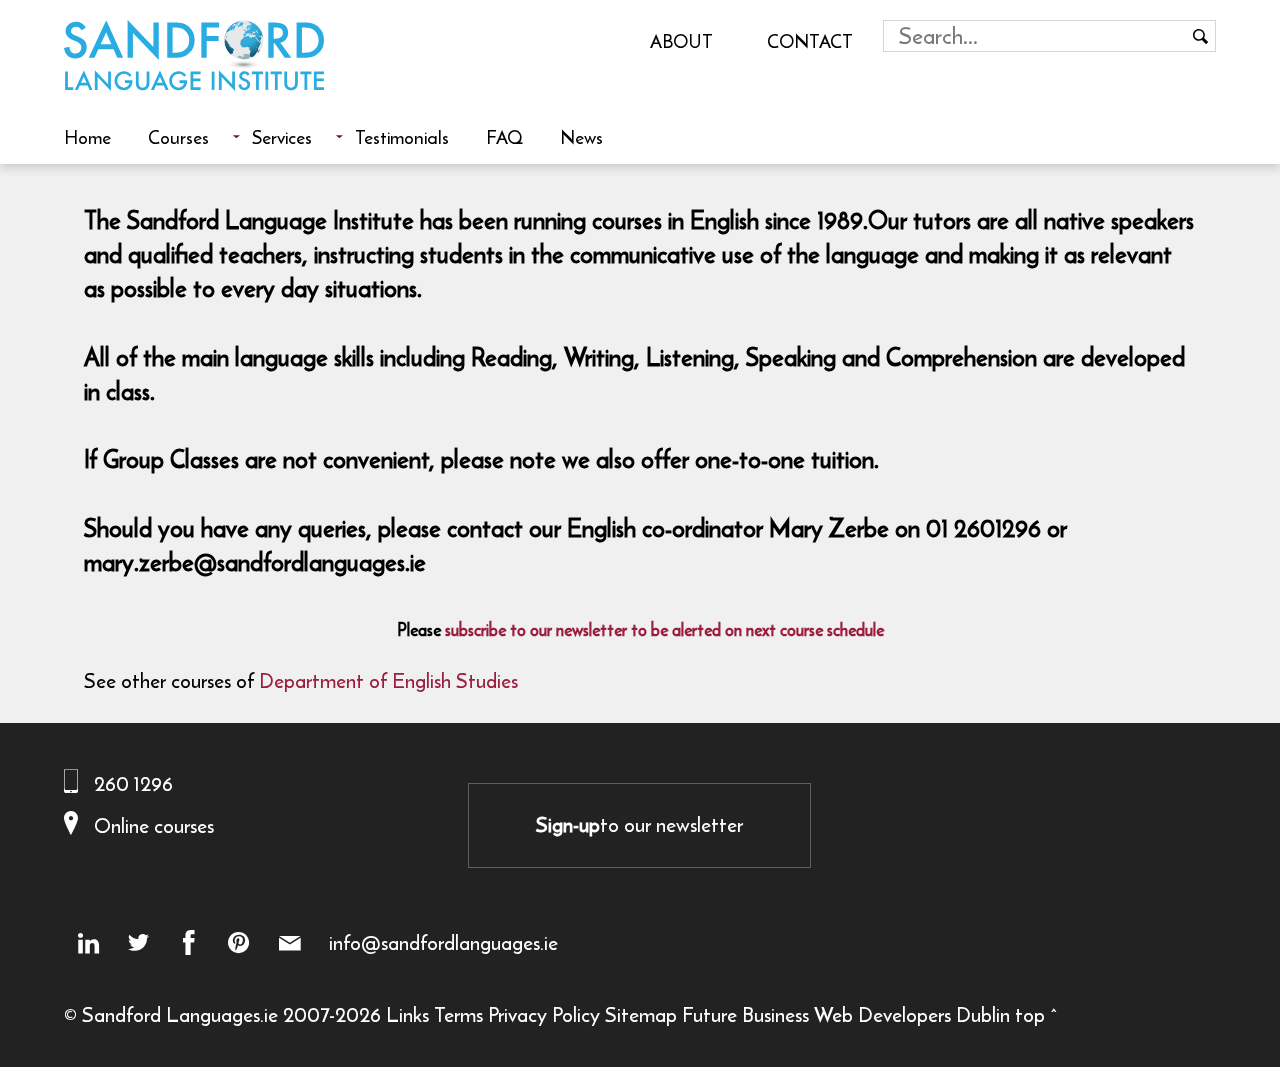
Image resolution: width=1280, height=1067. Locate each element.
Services (282, 137)
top (1030, 1014)
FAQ (504, 137)
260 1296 (133, 783)
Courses (178, 137)
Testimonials (402, 137)
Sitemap (641, 1014)
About (681, 41)
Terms (458, 1014)
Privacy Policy (544, 1014)
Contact (810, 41)
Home (87, 137)
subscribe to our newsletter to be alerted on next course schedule (664, 630)
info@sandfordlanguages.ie (443, 943)
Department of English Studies (388, 680)
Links (407, 1014)
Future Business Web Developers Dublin (846, 1014)
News (581, 137)
